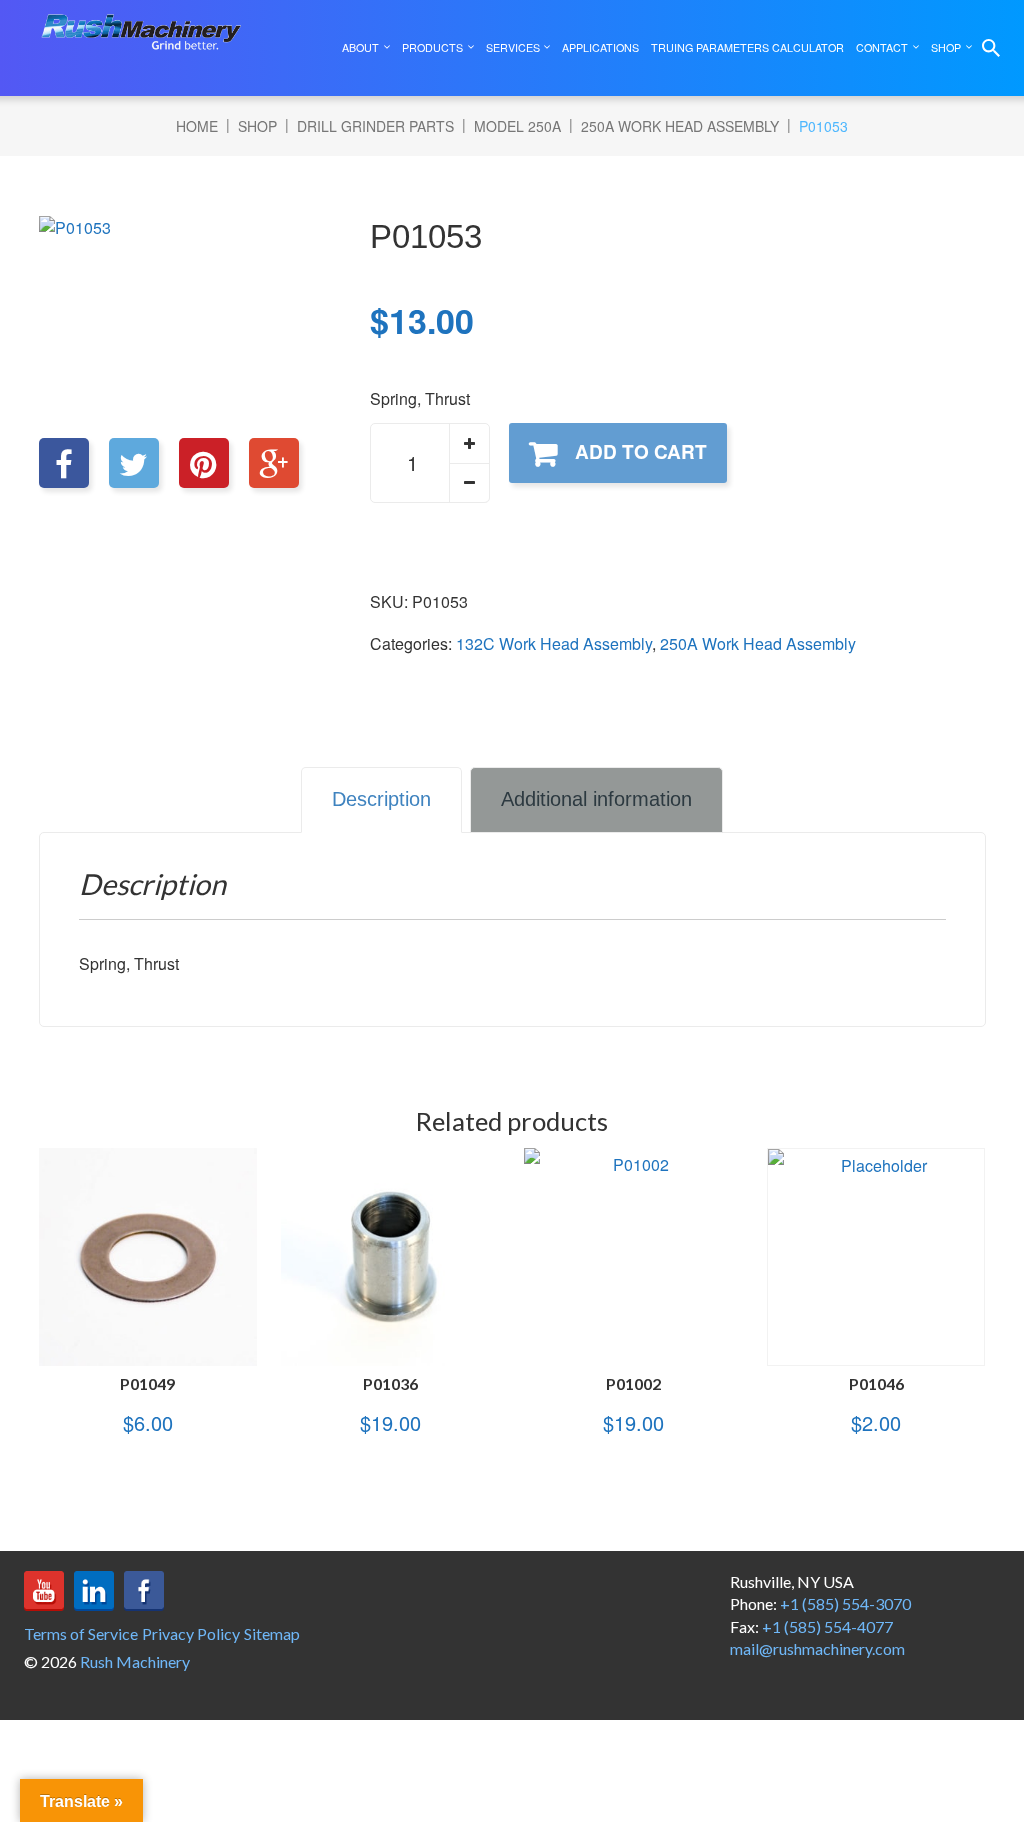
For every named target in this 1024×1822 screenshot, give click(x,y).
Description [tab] (381, 799)
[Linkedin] (94, 1591)
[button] (469, 444)
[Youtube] (44, 1591)
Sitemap (272, 1633)
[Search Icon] (991, 48)
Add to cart (641, 451)
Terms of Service (81, 1633)
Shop (257, 126)
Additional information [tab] (596, 799)
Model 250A (517, 126)
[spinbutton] (430, 463)
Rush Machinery (135, 1661)
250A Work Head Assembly (680, 126)
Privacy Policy (191, 1633)
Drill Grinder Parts (375, 126)
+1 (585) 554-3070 (845, 1603)
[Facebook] (144, 1591)
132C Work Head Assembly (554, 643)
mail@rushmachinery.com (817, 1648)
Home (197, 126)
